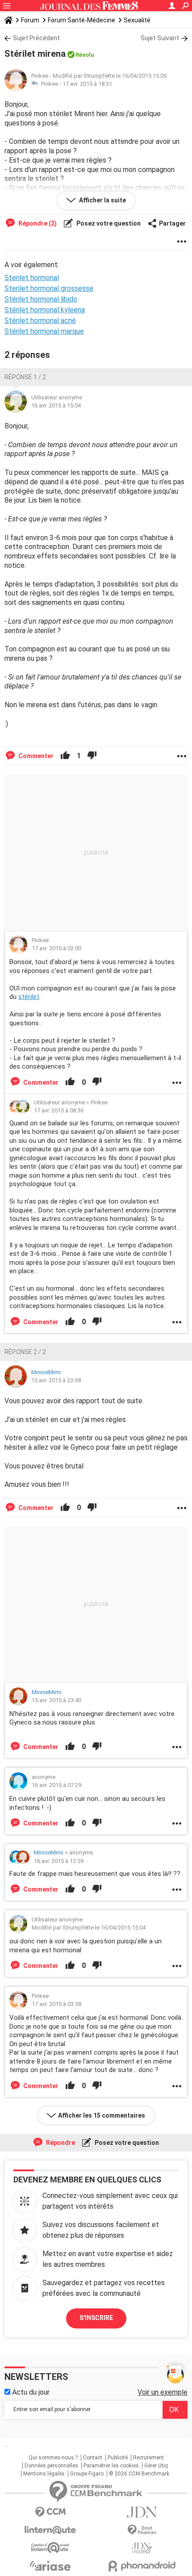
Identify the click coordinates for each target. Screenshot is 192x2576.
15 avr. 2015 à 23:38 (56, 1380)
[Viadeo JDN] (142, 2548)
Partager (172, 223)
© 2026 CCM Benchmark (139, 2474)
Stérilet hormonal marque (44, 331)
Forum (30, 20)
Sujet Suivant (160, 38)
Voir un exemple (163, 2392)
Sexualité (137, 20)
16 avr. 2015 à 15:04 (56, 405)
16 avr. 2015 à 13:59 (59, 1861)
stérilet (29, 997)
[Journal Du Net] (142, 2512)
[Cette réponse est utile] (65, 756)
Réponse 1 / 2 (25, 377)
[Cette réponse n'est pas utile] (92, 756)
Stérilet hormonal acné (40, 321)
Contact (93, 2458)
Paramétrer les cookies (111, 2466)
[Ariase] (50, 2566)
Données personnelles (51, 2466)
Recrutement (148, 2458)
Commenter (35, 756)
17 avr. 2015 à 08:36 (59, 1110)
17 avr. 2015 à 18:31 (87, 84)
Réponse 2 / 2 (25, 1352)
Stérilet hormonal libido (41, 299)
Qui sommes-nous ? (53, 2458)
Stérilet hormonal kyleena (45, 310)
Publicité (118, 2458)
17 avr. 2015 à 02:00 (56, 948)
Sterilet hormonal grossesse (49, 288)
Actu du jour (30, 2392)
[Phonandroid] (142, 2566)
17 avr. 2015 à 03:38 (56, 2004)
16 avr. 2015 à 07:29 (56, 1785)
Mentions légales (44, 2474)
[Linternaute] (50, 2530)
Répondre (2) (37, 223)
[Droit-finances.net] (142, 2530)
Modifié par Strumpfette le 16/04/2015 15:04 (89, 1928)
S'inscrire (96, 2318)
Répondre (60, 2143)
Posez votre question (108, 223)
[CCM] (50, 2512)
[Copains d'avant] (50, 2548)
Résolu (85, 55)
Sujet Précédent (36, 38)
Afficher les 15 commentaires (102, 2115)
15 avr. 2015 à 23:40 (56, 1700)
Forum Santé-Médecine (81, 20)
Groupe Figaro (87, 2474)
